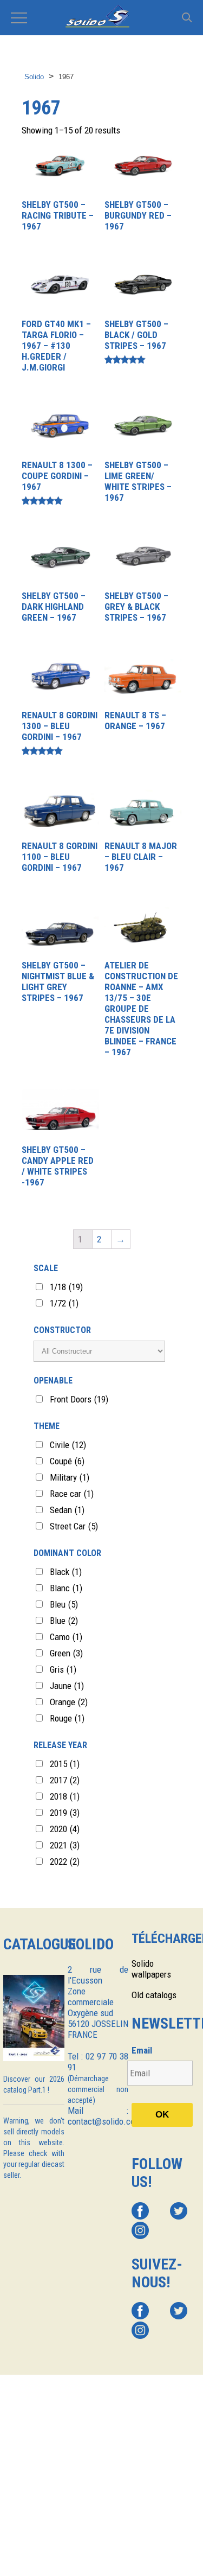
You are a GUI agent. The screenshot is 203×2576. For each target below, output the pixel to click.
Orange (69, 1702)
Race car (72, 1494)
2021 (65, 1845)
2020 (65, 1829)
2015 (65, 1764)
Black (66, 1572)
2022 (65, 1861)
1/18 (66, 1287)
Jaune (67, 1686)
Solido (34, 77)
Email (142, 2050)
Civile (68, 1445)
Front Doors (79, 1399)
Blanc (66, 1588)
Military (70, 1477)
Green (66, 1653)
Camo (66, 1637)
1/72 (64, 1303)
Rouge (67, 1718)
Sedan (67, 1510)
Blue (64, 1621)
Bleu (64, 1604)
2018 (65, 1796)
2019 (65, 1813)
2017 (65, 1780)
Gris (63, 1669)
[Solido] (101, 17)
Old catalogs (154, 1995)
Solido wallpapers (151, 1969)
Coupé (67, 1461)
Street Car (74, 1526)
